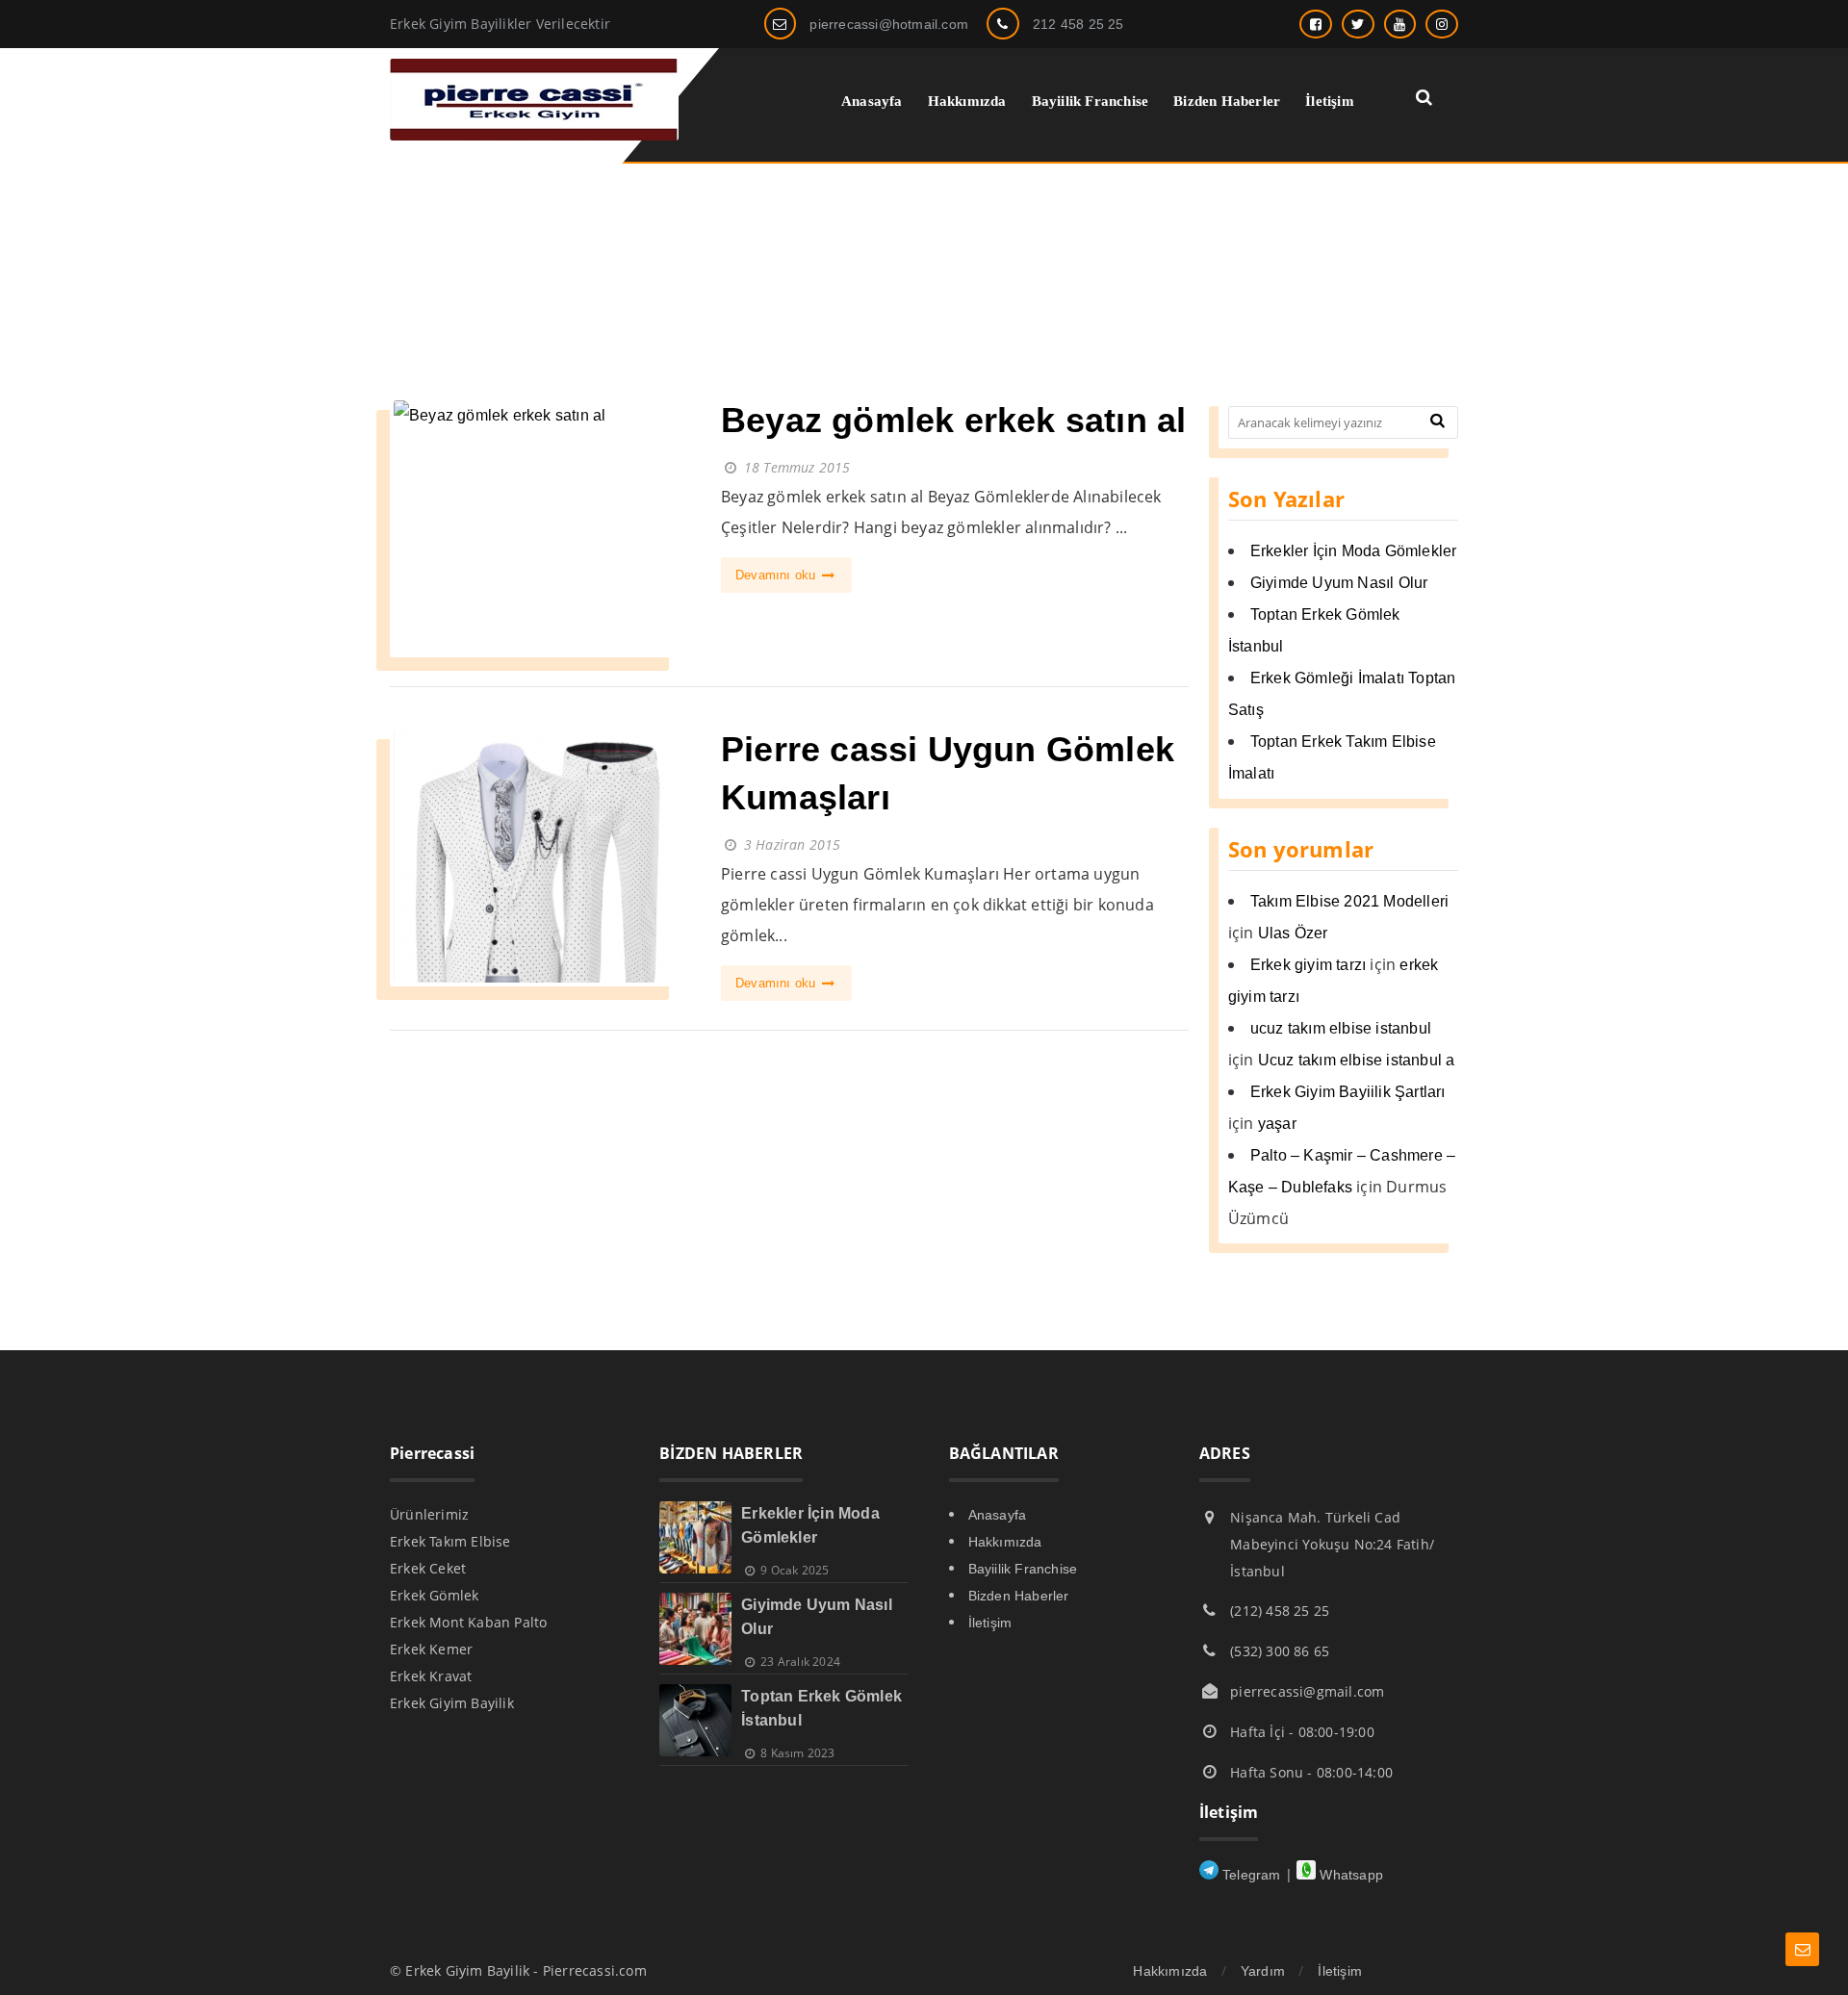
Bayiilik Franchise (1023, 1569)
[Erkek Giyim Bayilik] (534, 135)
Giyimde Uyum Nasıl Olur (1339, 583)
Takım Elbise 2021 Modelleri (1349, 901)
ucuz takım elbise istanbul (1341, 1028)
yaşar (1277, 1124)
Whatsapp (1349, 1875)
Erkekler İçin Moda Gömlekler (1354, 551)
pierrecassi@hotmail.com (889, 24)
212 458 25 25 (1078, 24)
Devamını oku (778, 575)
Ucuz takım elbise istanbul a (1357, 1060)
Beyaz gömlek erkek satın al (953, 420)
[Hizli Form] (1802, 1949)
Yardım (1263, 1971)
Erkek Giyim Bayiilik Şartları (1348, 1092)
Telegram (1250, 1875)
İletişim (990, 1623)
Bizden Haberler (1019, 1596)
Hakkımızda (1005, 1542)
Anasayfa (998, 1515)
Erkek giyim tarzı (1308, 965)
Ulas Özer (1293, 933)
